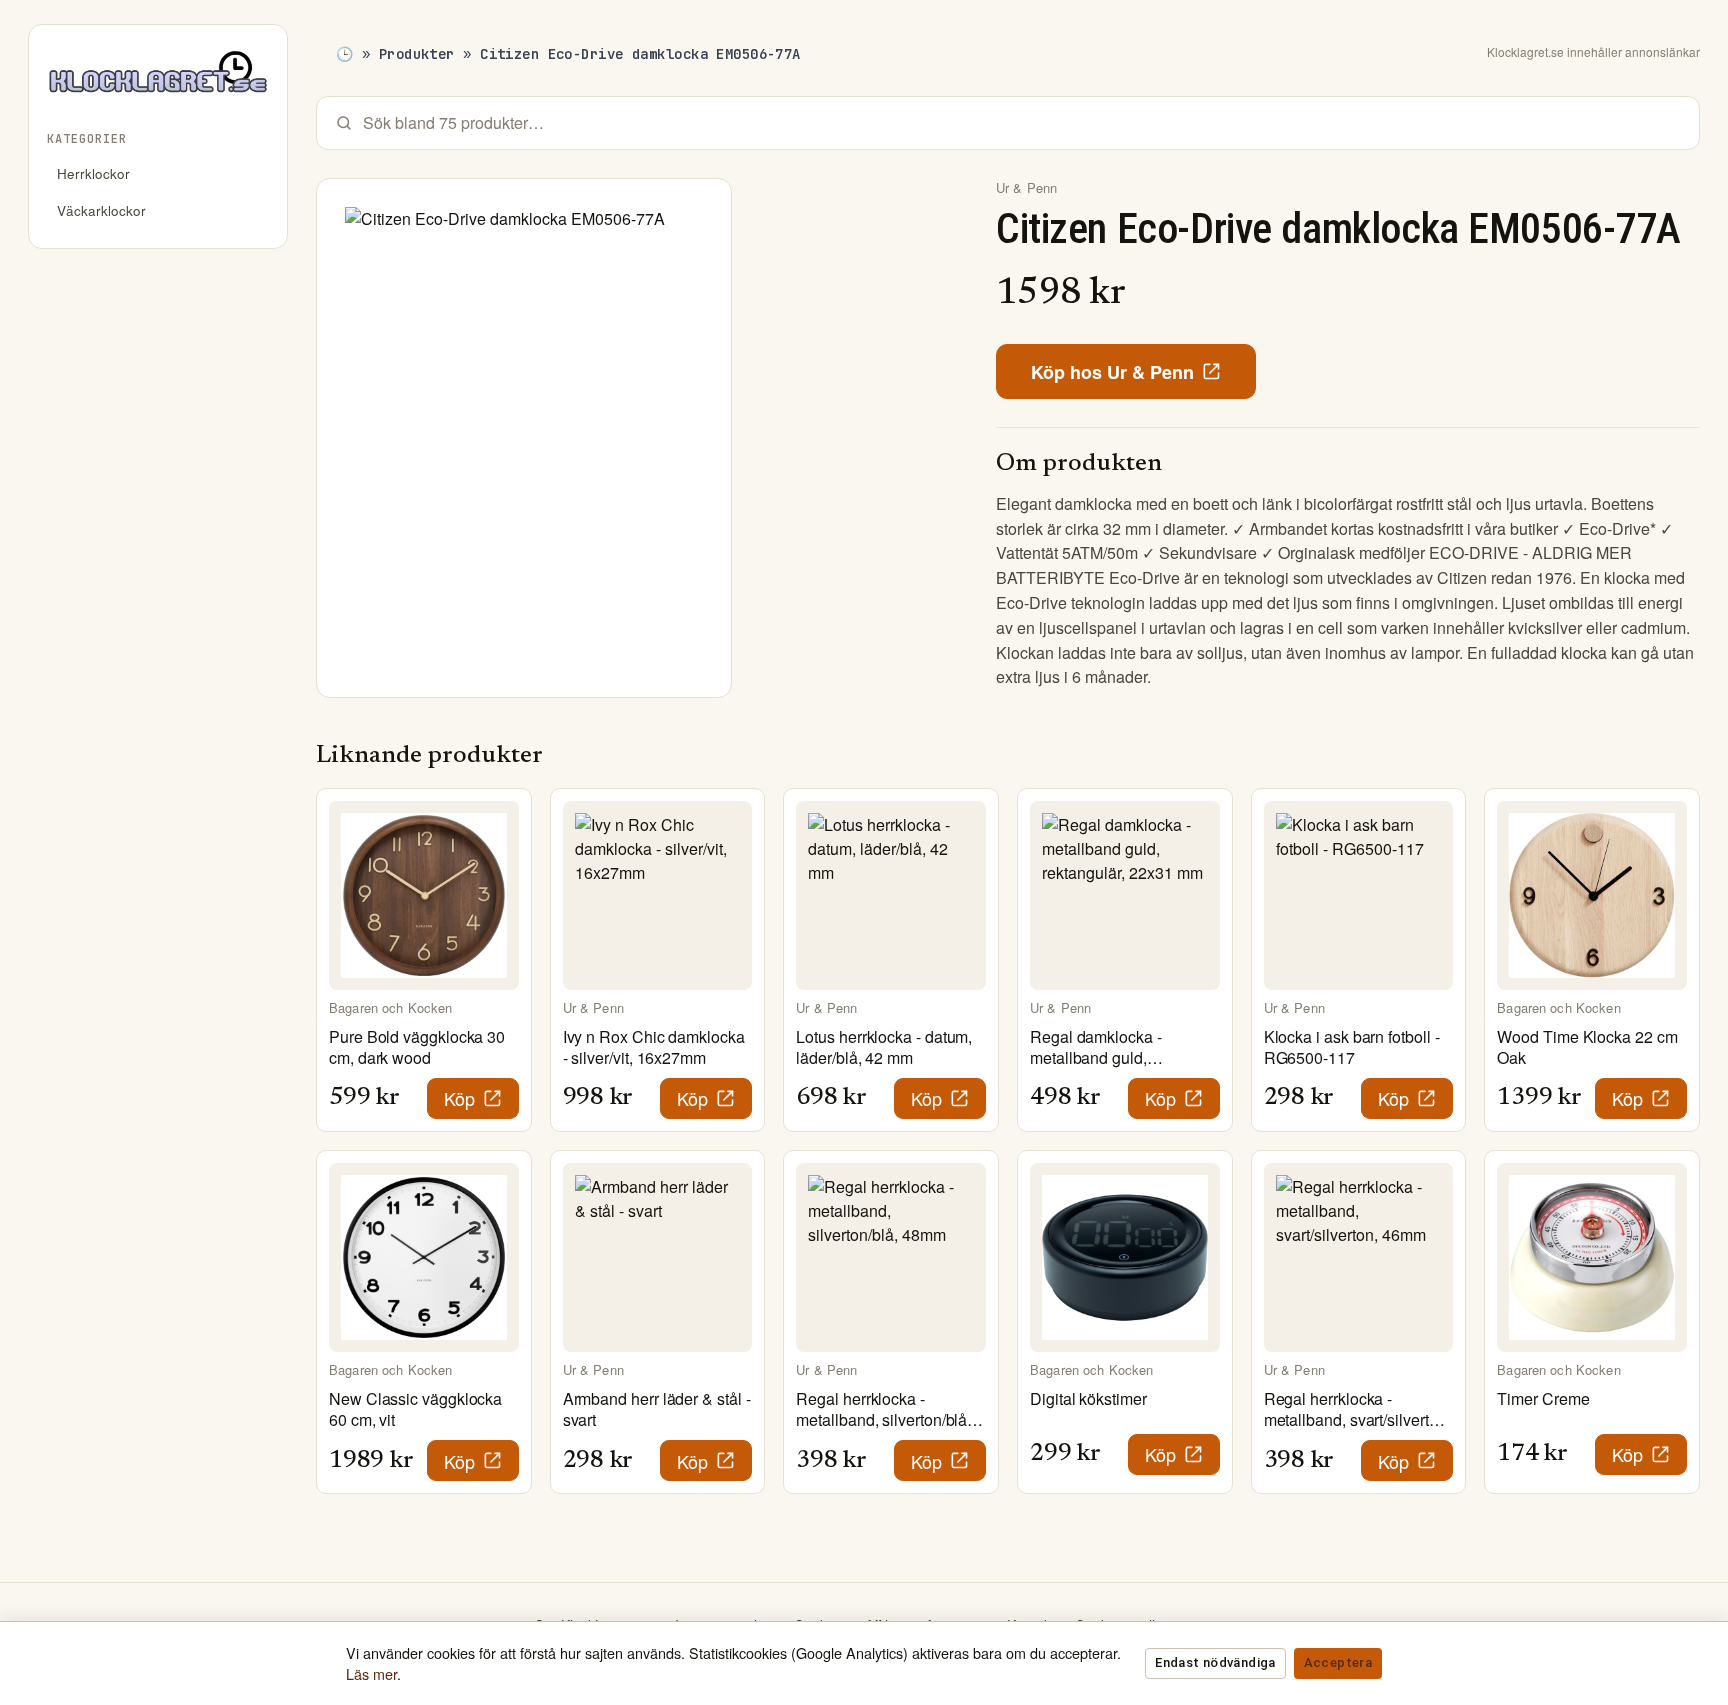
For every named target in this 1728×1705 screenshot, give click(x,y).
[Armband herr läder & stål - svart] (658, 1258)
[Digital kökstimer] (1125, 1258)
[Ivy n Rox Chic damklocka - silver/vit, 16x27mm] (658, 896)
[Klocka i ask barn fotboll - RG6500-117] (1359, 896)
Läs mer (371, 1673)
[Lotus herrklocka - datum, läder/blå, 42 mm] (891, 896)
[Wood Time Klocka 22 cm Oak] (1592, 896)
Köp (459, 1098)
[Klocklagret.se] (158, 79)
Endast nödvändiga (1215, 1662)
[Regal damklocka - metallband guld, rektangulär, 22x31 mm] (1125, 896)
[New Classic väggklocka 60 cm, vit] (424, 1258)
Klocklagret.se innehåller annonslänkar (1593, 51)
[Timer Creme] (1592, 1258)
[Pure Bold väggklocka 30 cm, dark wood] (424, 896)
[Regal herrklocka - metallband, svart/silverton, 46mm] (1359, 1258)
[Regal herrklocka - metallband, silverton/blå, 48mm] (891, 1258)
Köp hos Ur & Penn (1112, 372)
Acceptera (1338, 1662)
